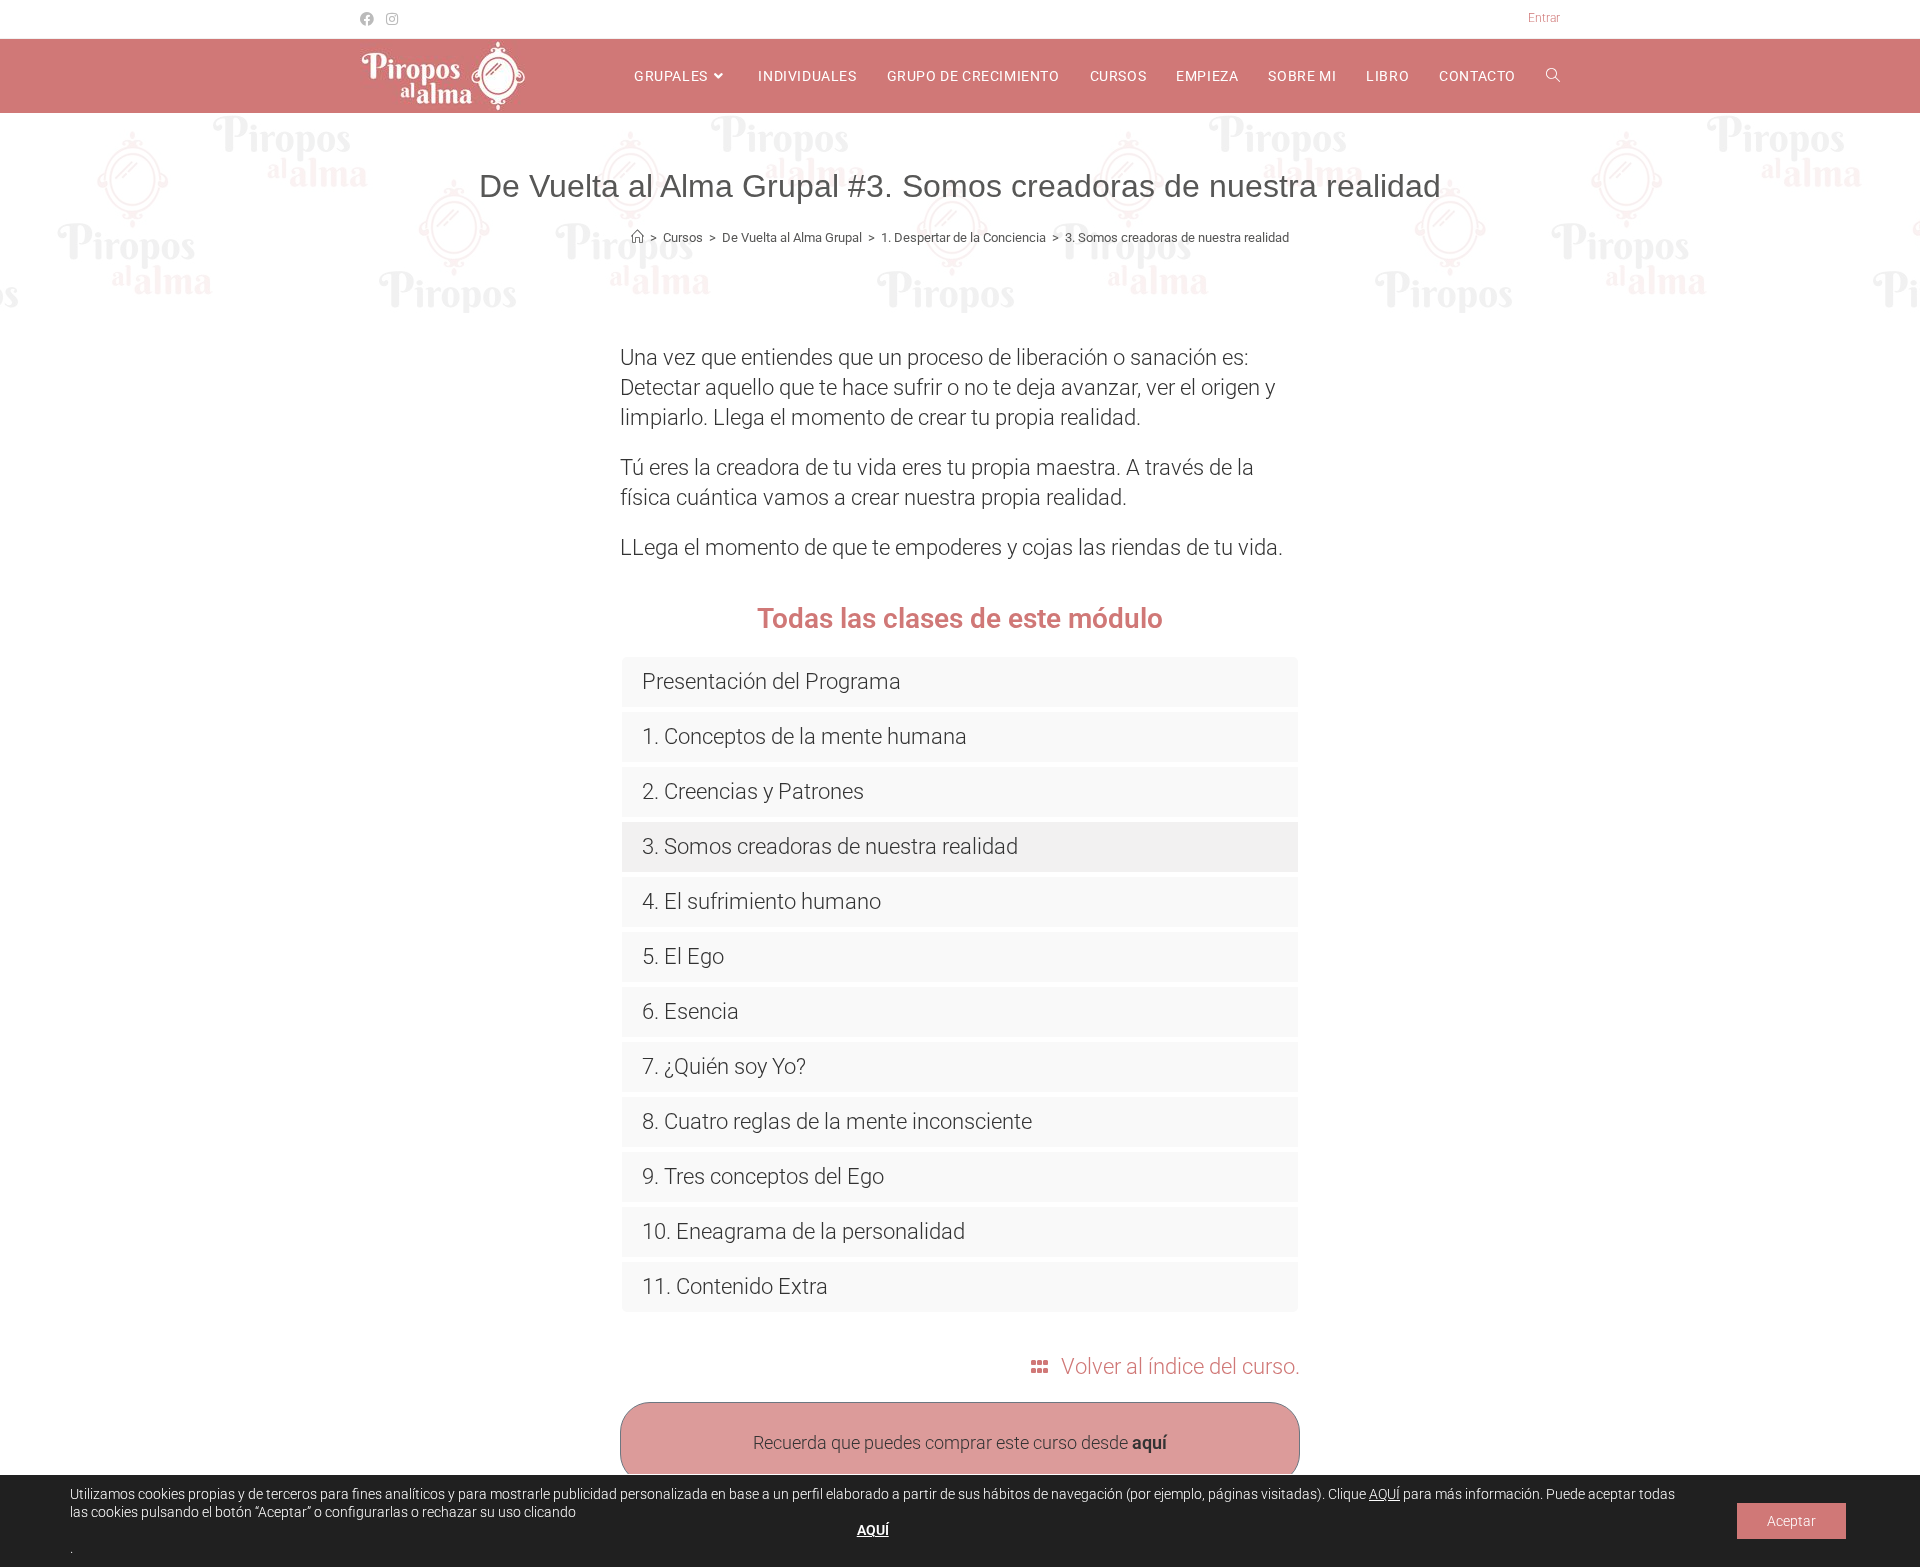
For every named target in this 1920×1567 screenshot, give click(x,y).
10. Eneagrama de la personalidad (803, 1231)
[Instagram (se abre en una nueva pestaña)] (392, 19)
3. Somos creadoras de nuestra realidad (1177, 237)
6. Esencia (690, 1011)
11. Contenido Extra (735, 1286)
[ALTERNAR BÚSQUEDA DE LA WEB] (1553, 76)
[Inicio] (637, 237)
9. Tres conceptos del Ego (763, 1176)
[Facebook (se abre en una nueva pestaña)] (370, 19)
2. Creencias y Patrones (753, 791)
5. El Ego (683, 956)
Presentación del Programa (771, 681)
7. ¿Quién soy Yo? (724, 1066)
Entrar (1544, 18)
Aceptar (1791, 1521)
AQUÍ (1384, 1494)
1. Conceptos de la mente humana (804, 736)
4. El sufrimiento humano (761, 901)
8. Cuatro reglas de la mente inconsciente (837, 1121)
